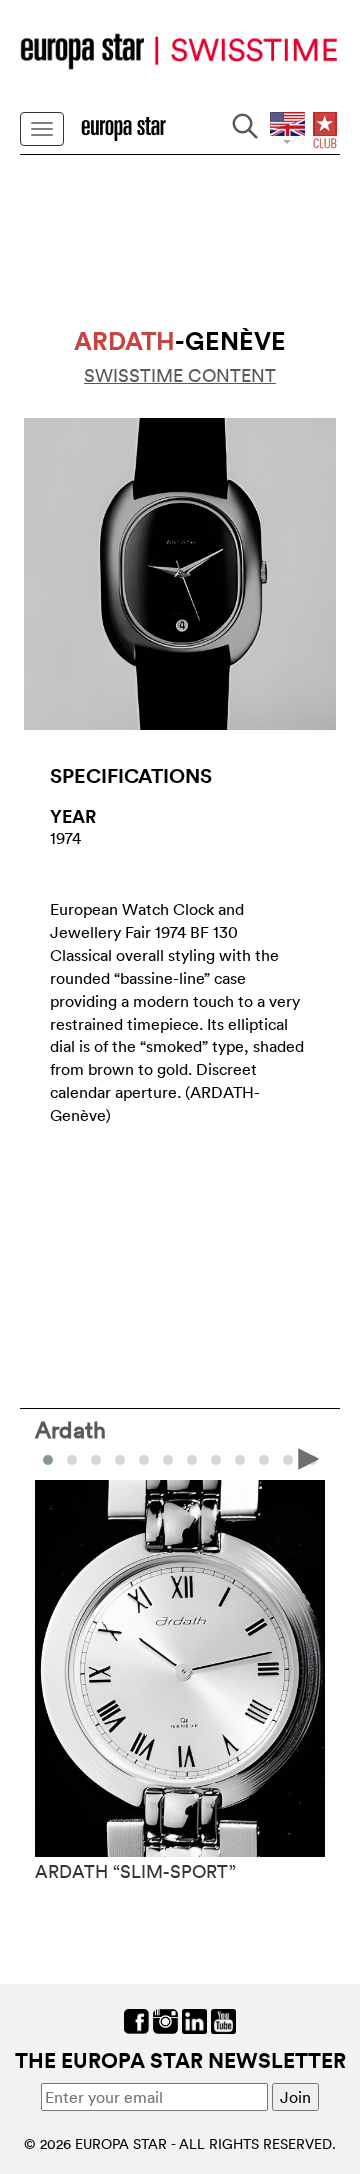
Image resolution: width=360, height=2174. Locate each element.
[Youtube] (223, 2020)
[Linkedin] (194, 2020)
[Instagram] (165, 2020)
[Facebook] (136, 2020)
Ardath (70, 1429)
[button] (72, 1460)
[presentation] (51, 1458)
